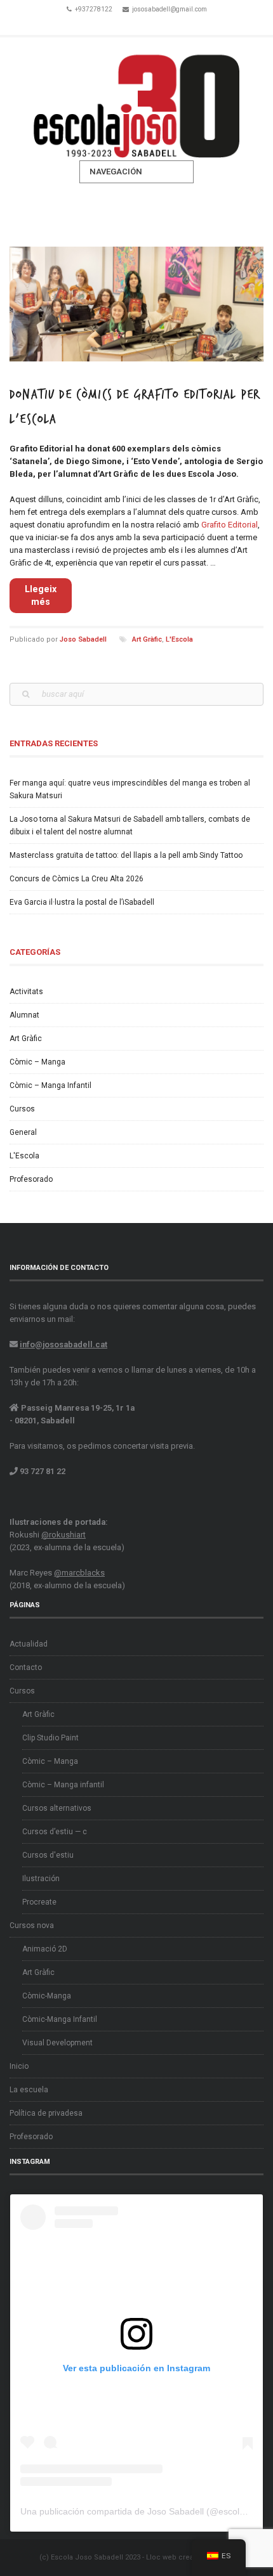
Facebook (119, 24)
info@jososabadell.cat (63, 1344)
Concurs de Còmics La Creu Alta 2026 (77, 879)
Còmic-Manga (47, 1996)
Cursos (22, 1109)
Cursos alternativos (57, 1808)
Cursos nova (32, 1926)
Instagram (154, 24)
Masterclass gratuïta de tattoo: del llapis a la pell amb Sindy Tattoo (126, 855)
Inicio (19, 2066)
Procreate (39, 1902)
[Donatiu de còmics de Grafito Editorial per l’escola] (136, 304)
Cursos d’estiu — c (55, 1832)
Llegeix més (41, 595)
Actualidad (29, 1644)
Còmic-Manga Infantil (60, 2019)
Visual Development (57, 2043)
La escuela (29, 2090)
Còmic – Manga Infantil (50, 1085)
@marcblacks (79, 1573)
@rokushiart (63, 1535)
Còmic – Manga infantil (63, 1785)
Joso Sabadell (83, 639)
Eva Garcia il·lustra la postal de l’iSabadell (82, 902)
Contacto (26, 1667)
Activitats (26, 992)
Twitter (136, 24)
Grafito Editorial (230, 525)
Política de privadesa (46, 2113)
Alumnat (24, 1015)
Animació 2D (45, 1949)
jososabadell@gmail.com (170, 9)
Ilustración (41, 1879)
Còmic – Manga (37, 1062)
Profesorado (31, 1179)
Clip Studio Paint (50, 1738)
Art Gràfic (147, 639)
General (23, 1132)
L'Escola (179, 639)
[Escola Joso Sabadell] (136, 99)
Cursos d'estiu (48, 1855)
